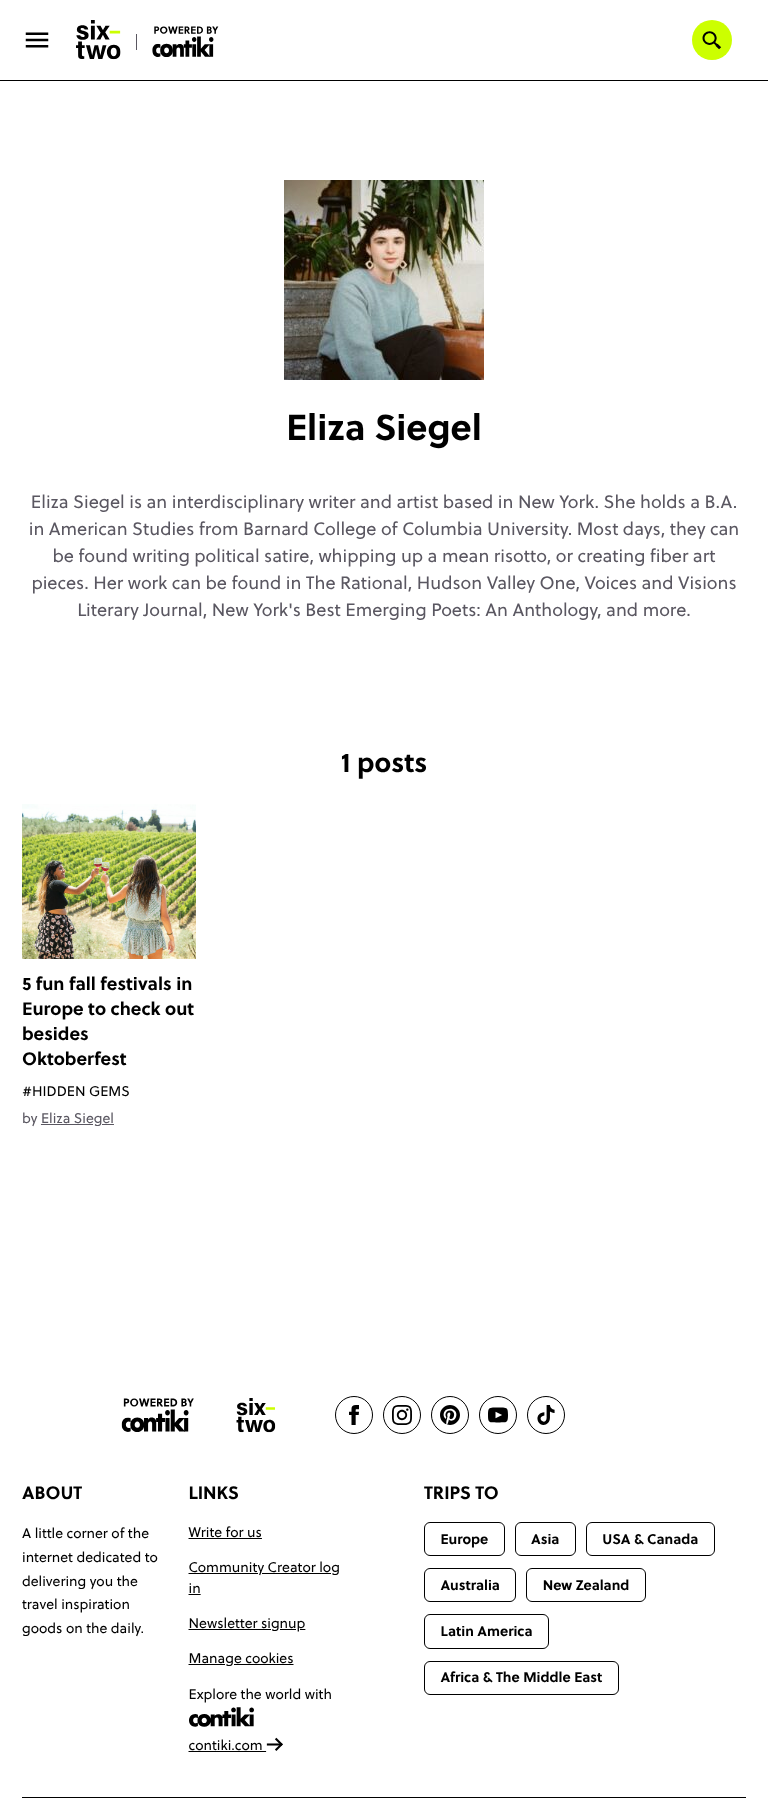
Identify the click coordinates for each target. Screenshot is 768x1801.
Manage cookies (241, 1658)
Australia (470, 1585)
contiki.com (228, 1745)
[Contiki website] (158, 1415)
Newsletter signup (247, 1623)
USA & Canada (650, 1539)
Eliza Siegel (77, 1118)
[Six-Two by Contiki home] (99, 40)
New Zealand (586, 1585)
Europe (464, 1539)
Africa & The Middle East (521, 1677)
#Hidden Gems (76, 1091)
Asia (545, 1539)
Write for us (225, 1532)
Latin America (486, 1631)
